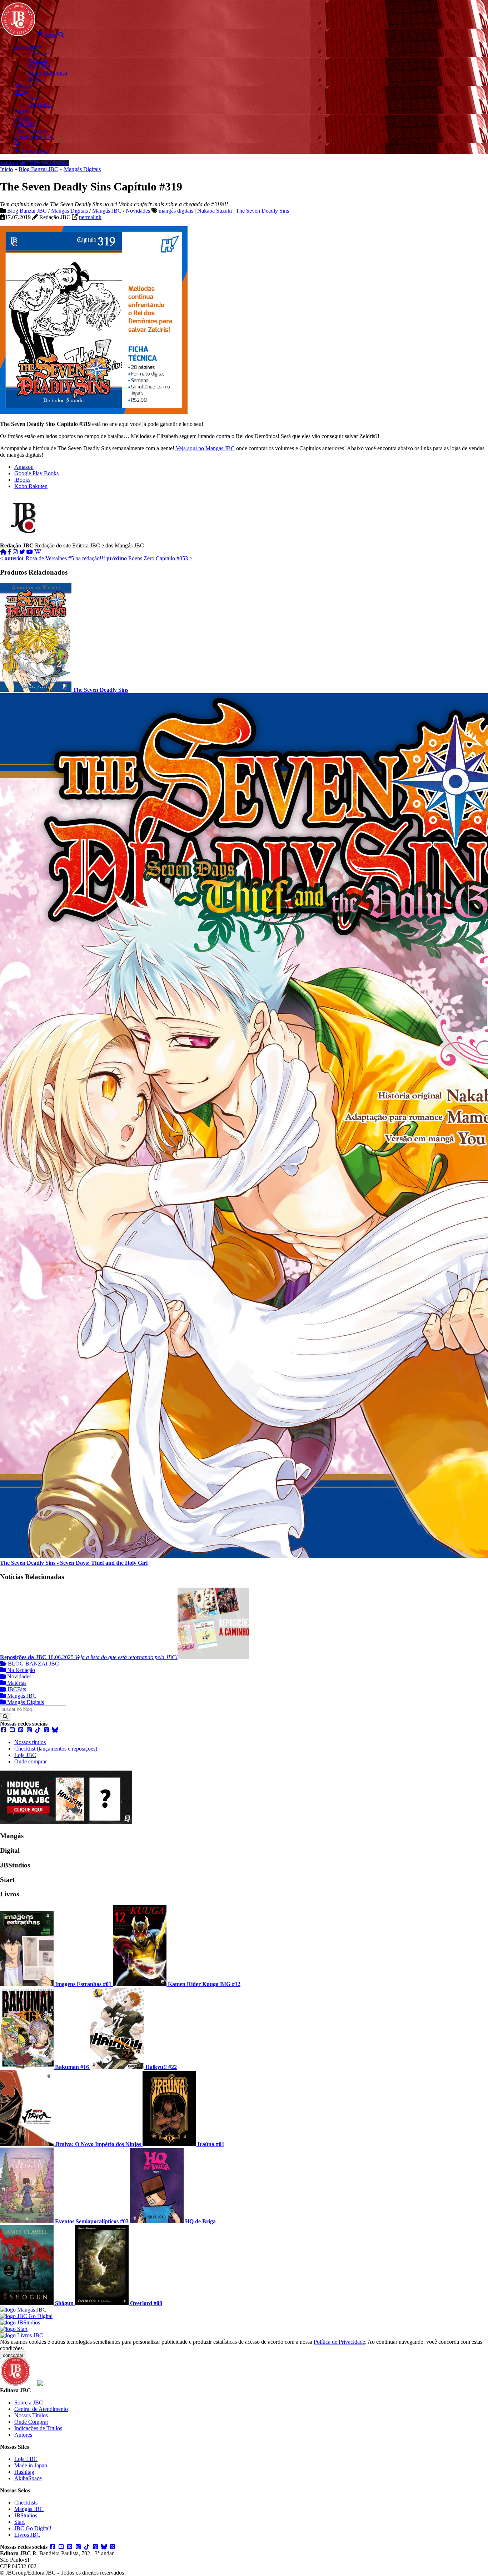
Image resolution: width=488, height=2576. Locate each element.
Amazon (24, 467)
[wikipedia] (38, 552)
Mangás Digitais (82, 169)
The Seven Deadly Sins (262, 211)
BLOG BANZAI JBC (33, 1664)
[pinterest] (21, 1730)
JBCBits (16, 1689)
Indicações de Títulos (38, 2428)
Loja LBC (26, 2459)
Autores (23, 2435)
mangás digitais (176, 211)
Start (19, 2522)
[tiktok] (38, 1730)
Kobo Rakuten (31, 486)
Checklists (26, 2503)
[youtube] (30, 552)
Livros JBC (27, 2535)
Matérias (16, 1683)
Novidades (138, 211)
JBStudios (26, 2515)
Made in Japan (31, 2465)
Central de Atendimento (41, 2409)
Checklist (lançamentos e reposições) (56, 1749)
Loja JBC (25, 1755)
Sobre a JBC (29, 2403)
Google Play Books (36, 473)
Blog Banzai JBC (38, 169)
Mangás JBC (107, 211)
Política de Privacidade (339, 2342)
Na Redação (20, 1670)
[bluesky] (55, 1730)
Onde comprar (31, 1761)
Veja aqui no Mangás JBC (205, 448)
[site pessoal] (3, 552)
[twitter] (22, 552)
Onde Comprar (31, 2422)
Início (6, 169)
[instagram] (15, 552)
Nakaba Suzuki (215, 211)
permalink (90, 217)
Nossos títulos (30, 1742)
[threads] (46, 1730)
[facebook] (10, 552)
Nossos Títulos (31, 2415)
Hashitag (24, 2472)
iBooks (22, 480)
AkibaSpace (28, 2478)
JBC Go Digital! (33, 2528)
